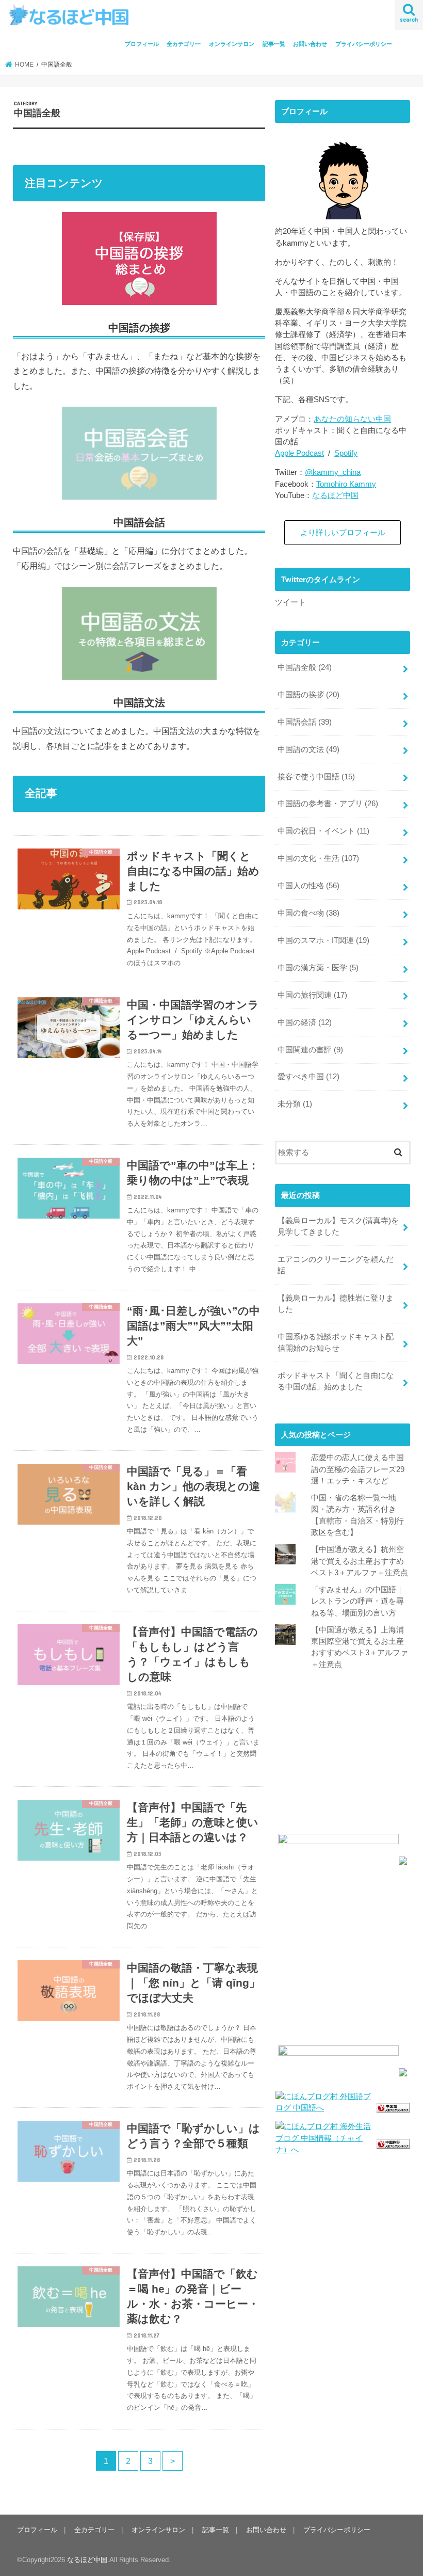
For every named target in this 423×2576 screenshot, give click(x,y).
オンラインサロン (232, 44)
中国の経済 (305, 1022)
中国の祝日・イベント (323, 831)
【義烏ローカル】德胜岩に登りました (336, 1304)
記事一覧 (274, 44)
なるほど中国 (335, 495)
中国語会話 (305, 722)
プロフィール (142, 44)
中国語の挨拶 (308, 695)
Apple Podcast (299, 453)
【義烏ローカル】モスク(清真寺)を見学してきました (338, 1226)
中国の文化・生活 (318, 858)
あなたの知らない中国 (352, 419)
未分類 (295, 1104)
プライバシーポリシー (364, 44)
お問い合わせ (310, 44)
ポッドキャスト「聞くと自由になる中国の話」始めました (336, 1381)
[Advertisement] (343, 1757)
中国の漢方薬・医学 (318, 968)
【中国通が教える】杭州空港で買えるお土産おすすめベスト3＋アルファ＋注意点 (360, 1561)
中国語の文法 (308, 749)
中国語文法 (139, 702)
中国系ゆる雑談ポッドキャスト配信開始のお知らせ (336, 1342)
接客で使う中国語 (316, 777)
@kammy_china (333, 472)
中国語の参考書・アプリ (328, 804)
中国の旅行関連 (312, 995)
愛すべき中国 (308, 1077)
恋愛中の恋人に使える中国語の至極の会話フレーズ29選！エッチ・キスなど (358, 1469)
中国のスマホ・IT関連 (323, 940)
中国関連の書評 (310, 1050)
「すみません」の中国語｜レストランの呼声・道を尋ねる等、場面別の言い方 (357, 1601)
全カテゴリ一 (184, 44)
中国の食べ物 (308, 913)
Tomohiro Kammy (346, 484)
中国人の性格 (308, 886)
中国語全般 (305, 667)
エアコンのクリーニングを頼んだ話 (336, 1265)
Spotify (346, 453)
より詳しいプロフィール (343, 533)
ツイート (290, 602)
